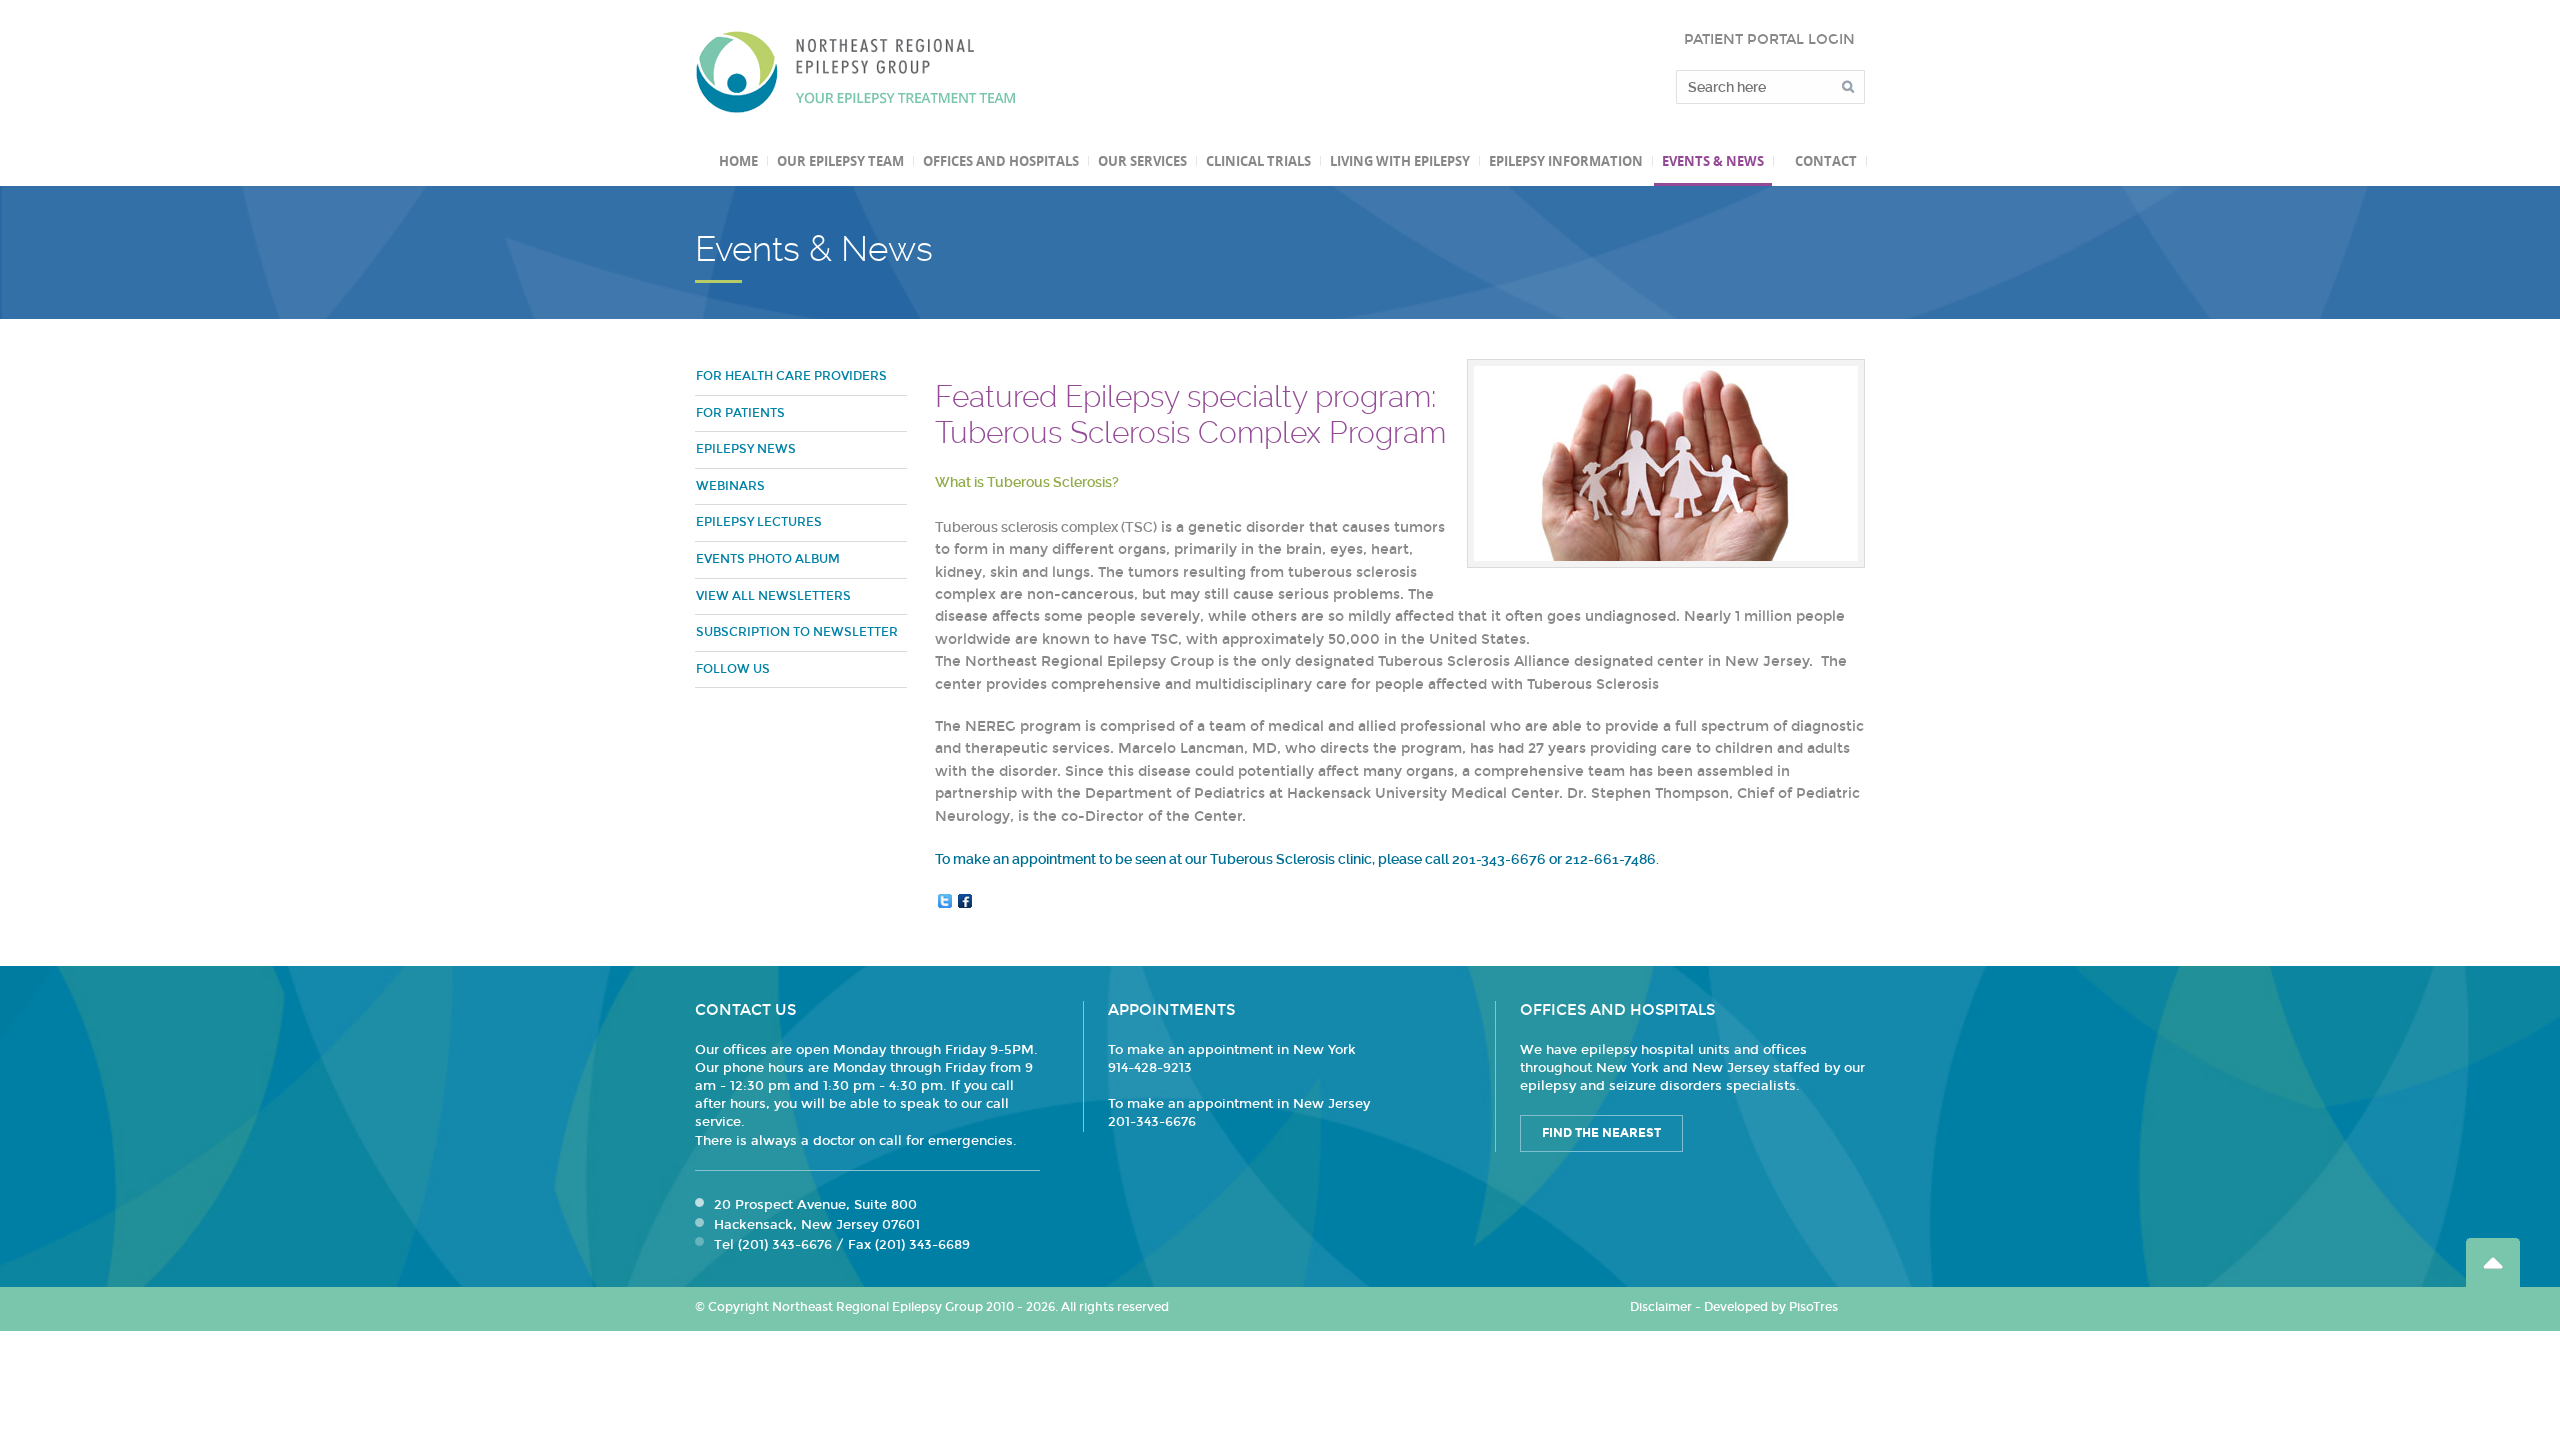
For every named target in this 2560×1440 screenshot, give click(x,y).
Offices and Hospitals (1001, 161)
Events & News (1713, 161)
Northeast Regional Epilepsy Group (856, 72)
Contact (1826, 161)
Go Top (2493, 1262)
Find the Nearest (1601, 1133)
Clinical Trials (1258, 161)
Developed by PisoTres (1771, 1307)
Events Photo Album (768, 559)
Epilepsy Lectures (759, 522)
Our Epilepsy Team (840, 161)
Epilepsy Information (1566, 161)
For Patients (740, 413)
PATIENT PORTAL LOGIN (1769, 39)
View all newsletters (773, 596)
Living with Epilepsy (1400, 161)
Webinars (730, 486)
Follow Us (733, 669)
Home (738, 161)
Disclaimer (1661, 1307)
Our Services (1142, 161)
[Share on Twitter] (945, 901)
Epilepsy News (746, 449)
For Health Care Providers (791, 376)
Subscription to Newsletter (797, 632)
